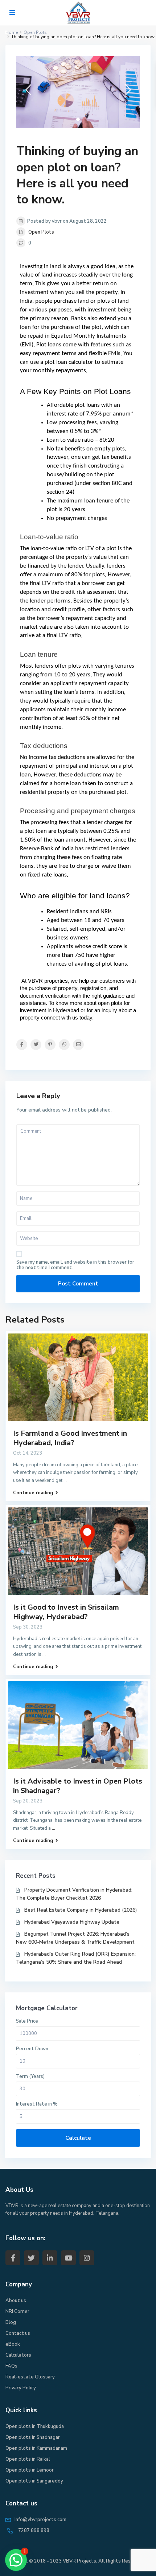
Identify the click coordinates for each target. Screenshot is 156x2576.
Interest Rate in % (37, 2104)
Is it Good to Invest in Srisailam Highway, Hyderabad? (66, 1612)
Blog (11, 2322)
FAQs (11, 2366)
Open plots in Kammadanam (36, 2448)
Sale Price (27, 2021)
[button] (16, 2560)
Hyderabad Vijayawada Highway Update (72, 1922)
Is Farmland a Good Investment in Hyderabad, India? (70, 1438)
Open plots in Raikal (28, 2459)
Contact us (18, 2333)
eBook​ (13, 2344)
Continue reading (33, 1493)
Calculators (18, 2355)
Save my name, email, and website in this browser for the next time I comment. (75, 1265)
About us (16, 2301)
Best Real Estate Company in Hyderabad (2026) (81, 1910)
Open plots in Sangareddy (34, 2481)
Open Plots (41, 232)
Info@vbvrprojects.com (40, 2520)
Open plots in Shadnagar (33, 2437)
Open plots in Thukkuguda (35, 2426)
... (65, 1480)
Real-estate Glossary (30, 2377)
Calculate (78, 2138)
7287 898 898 (34, 2531)
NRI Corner (17, 2311)
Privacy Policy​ (21, 2388)
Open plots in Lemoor (30, 2470)
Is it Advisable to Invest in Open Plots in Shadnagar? (78, 1786)
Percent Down (32, 2049)
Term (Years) (30, 2076)
